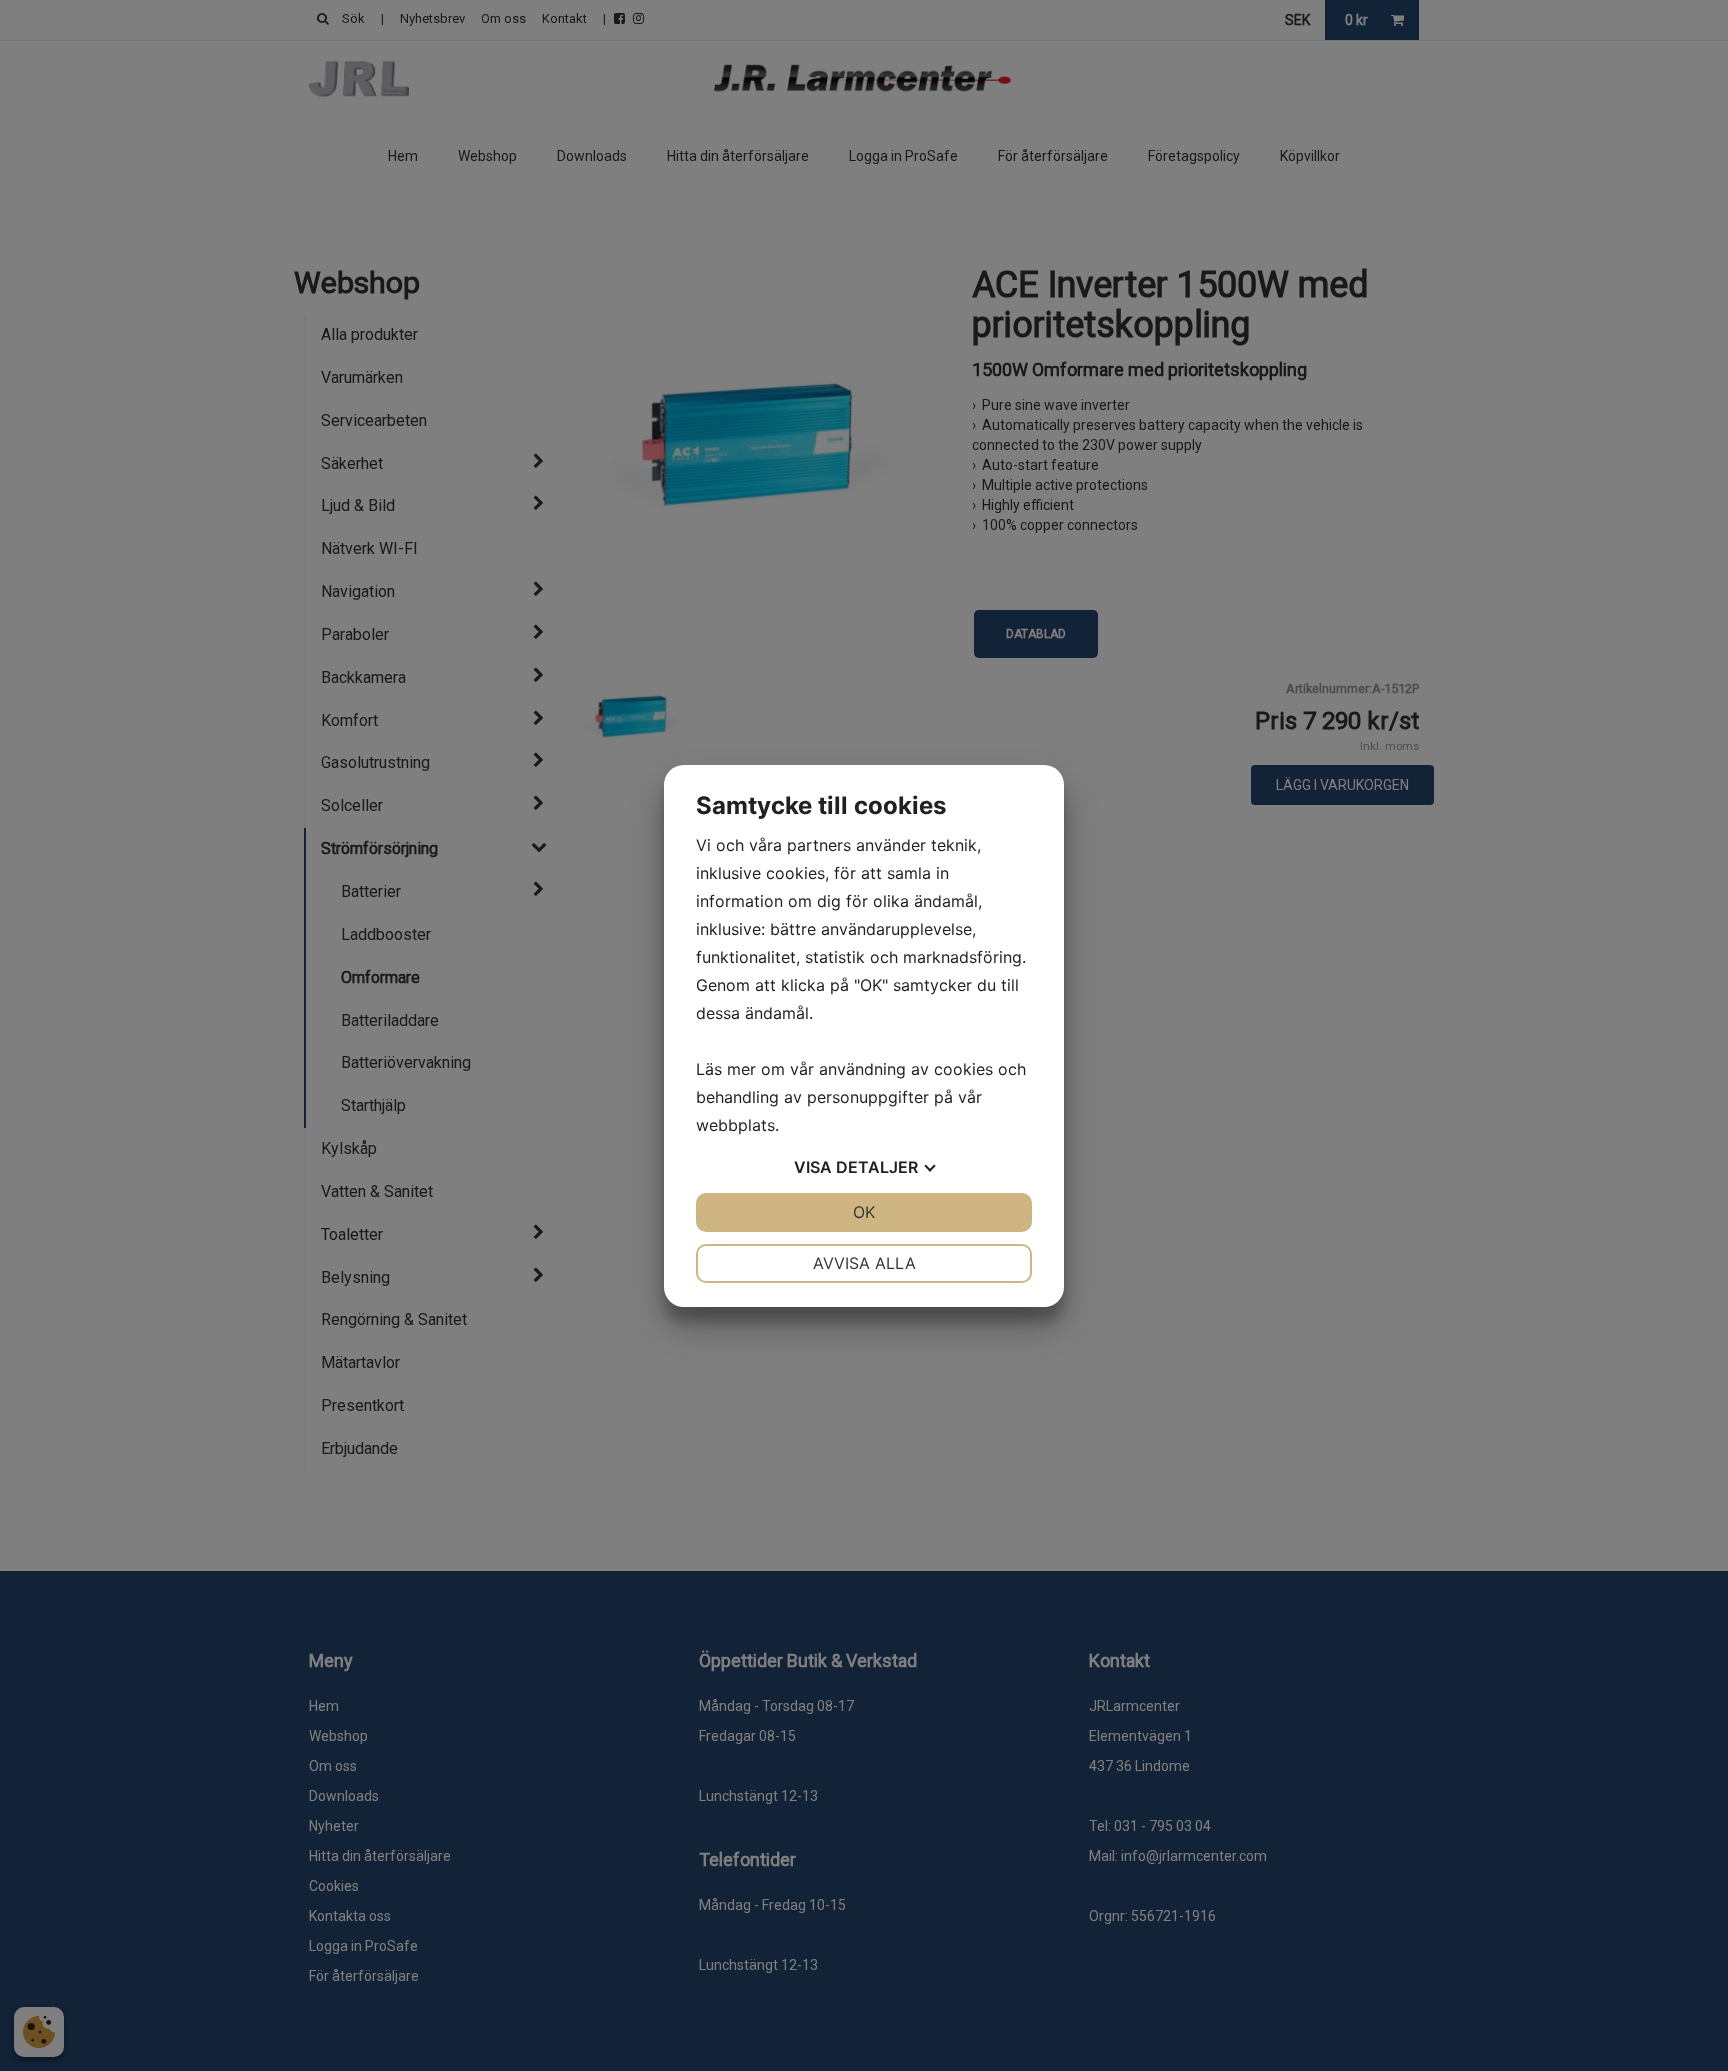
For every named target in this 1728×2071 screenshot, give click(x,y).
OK (864, 1212)
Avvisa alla (864, 1263)
